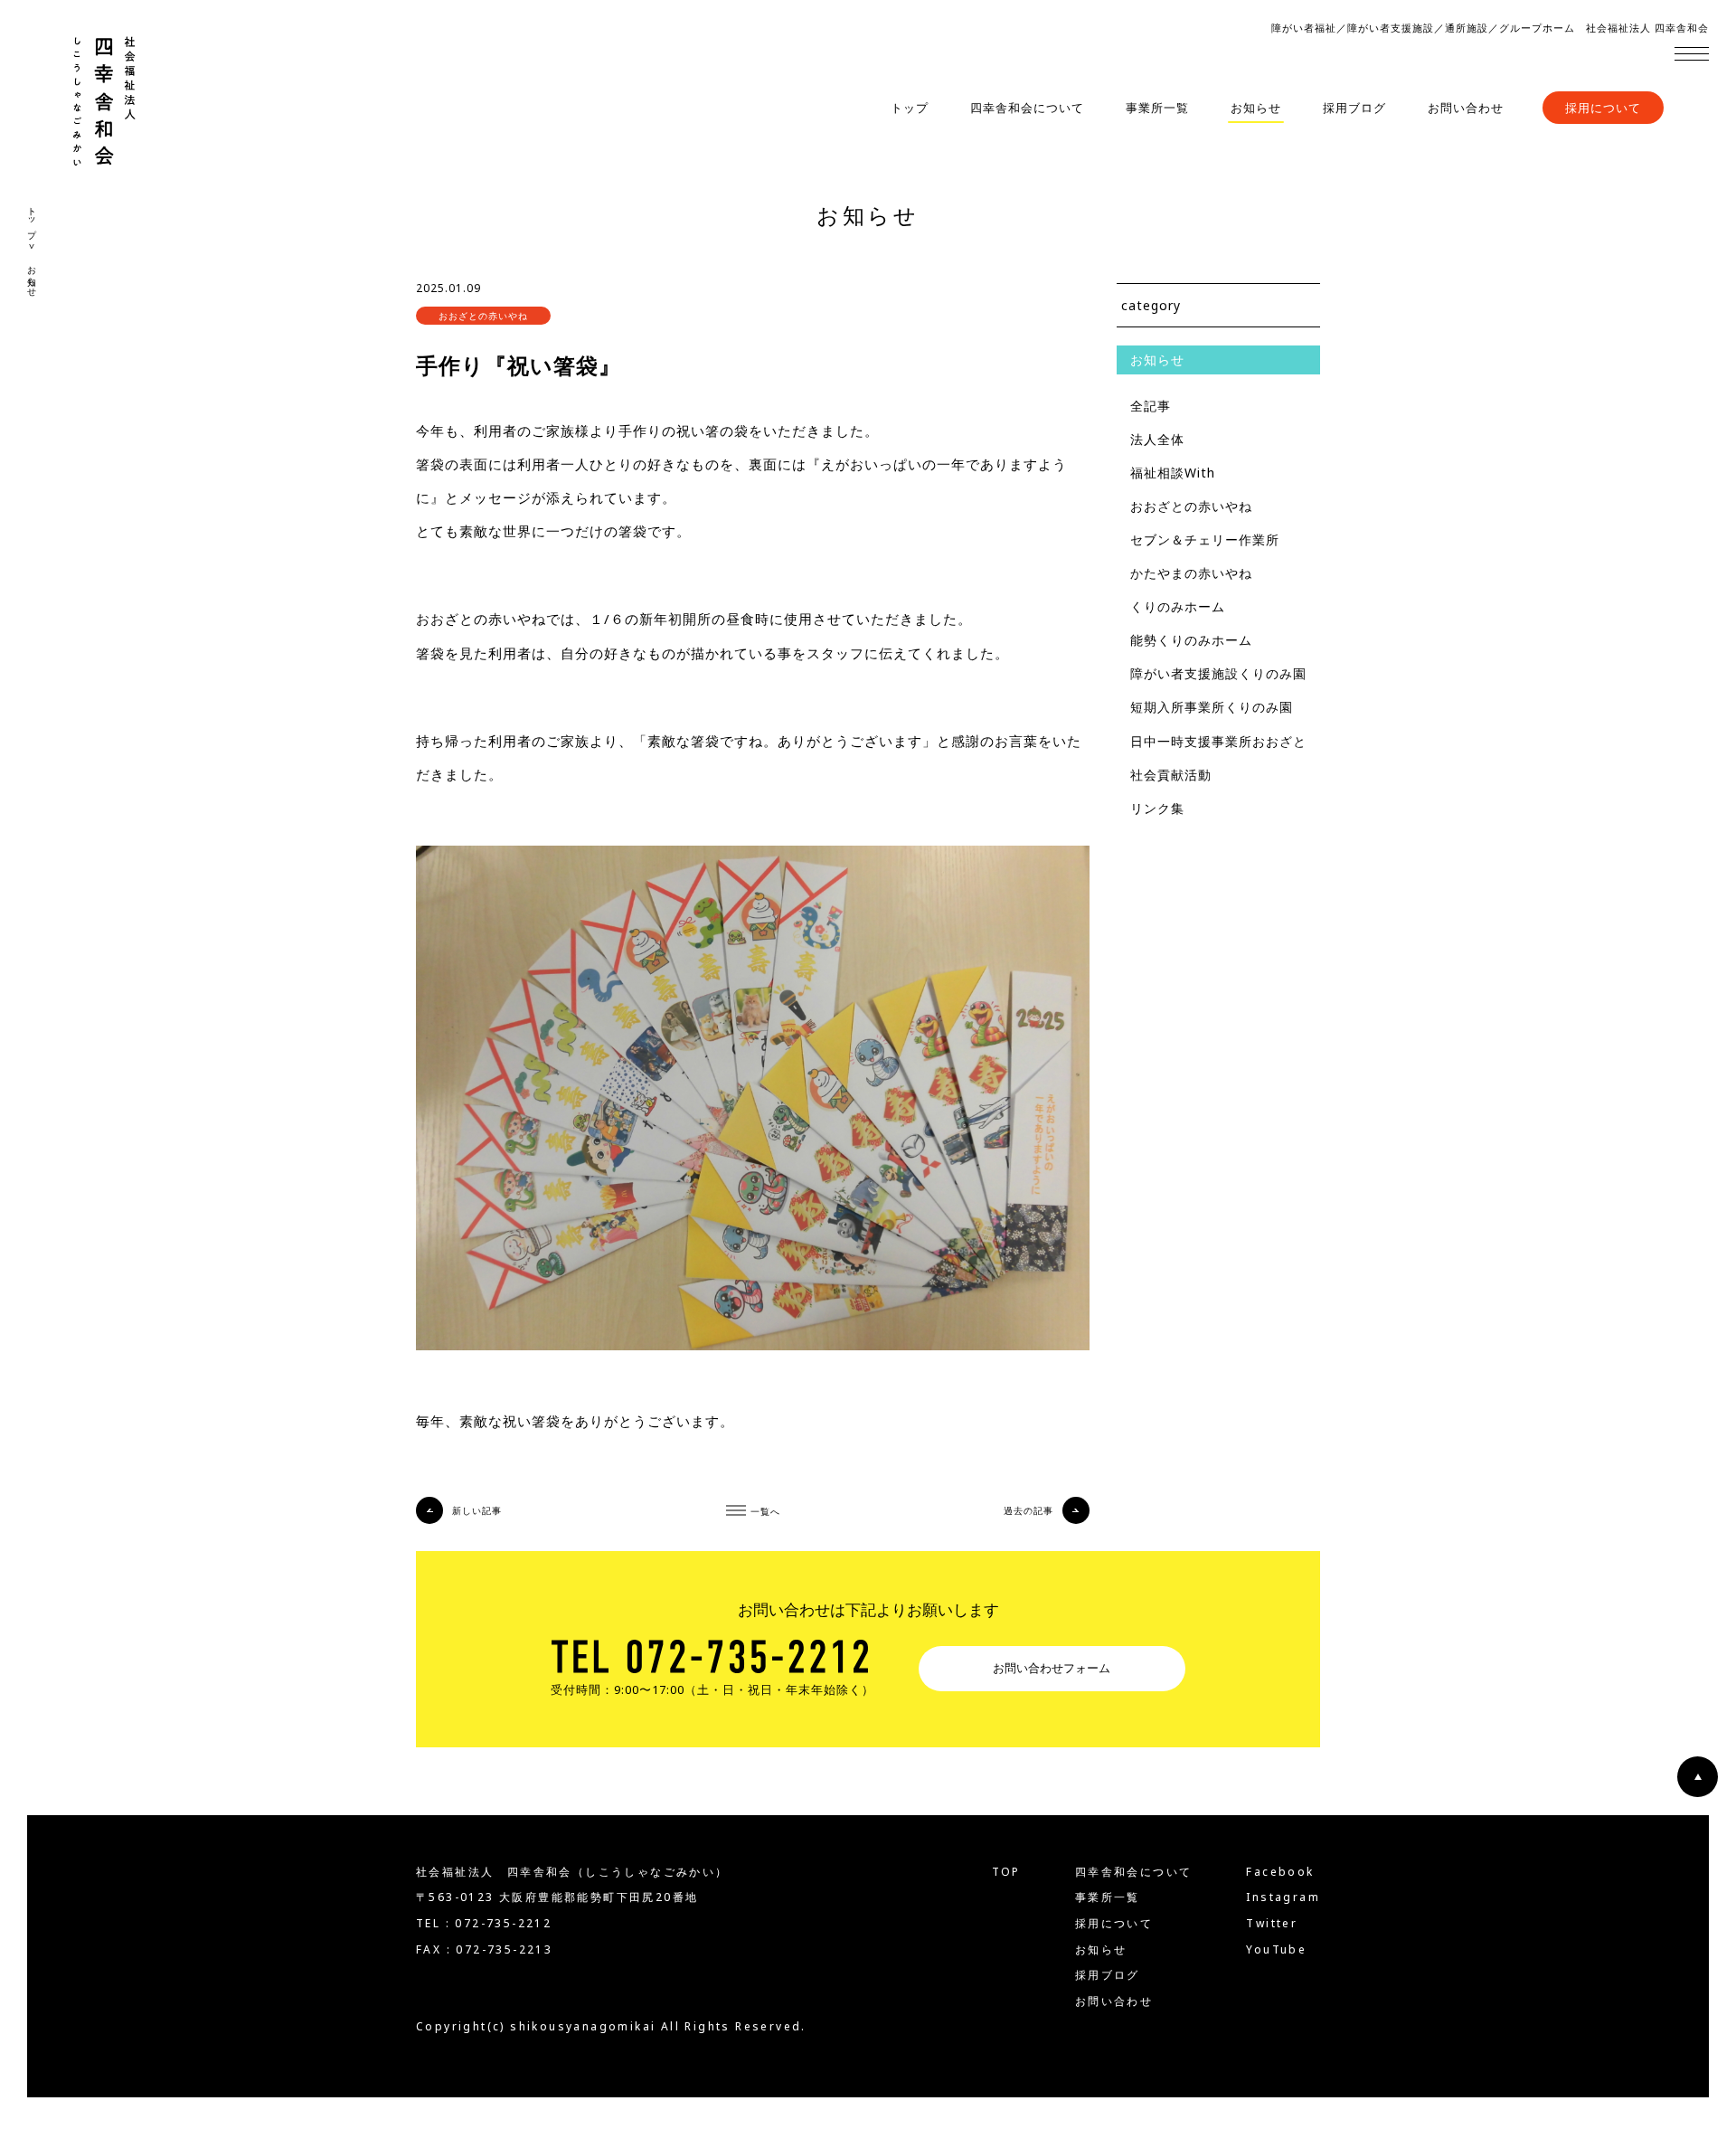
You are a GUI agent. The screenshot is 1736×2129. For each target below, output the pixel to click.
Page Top (1698, 1777)
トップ (910, 108)
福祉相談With (1173, 473)
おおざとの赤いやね (1191, 506)
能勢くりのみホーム (1191, 640)
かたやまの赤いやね (1191, 573)
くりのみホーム (1178, 606)
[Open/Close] (1692, 53)
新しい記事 (477, 1510)
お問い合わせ (1466, 108)
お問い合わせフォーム (1052, 1668)
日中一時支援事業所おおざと (1218, 741)
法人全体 (1157, 439)
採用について (1603, 108)
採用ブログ (1354, 108)
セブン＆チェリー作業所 (1205, 539)
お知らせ (1256, 108)
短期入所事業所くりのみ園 (1212, 707)
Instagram (1283, 1897)
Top (1006, 1872)
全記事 (1151, 406)
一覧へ (765, 1511)
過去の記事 (1028, 1510)
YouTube (1276, 1950)
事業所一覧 (1157, 108)
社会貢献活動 (1171, 775)
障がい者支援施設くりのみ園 (1218, 673)
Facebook (1280, 1872)
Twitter (1272, 1924)
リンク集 (1157, 808)
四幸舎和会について (1027, 108)
